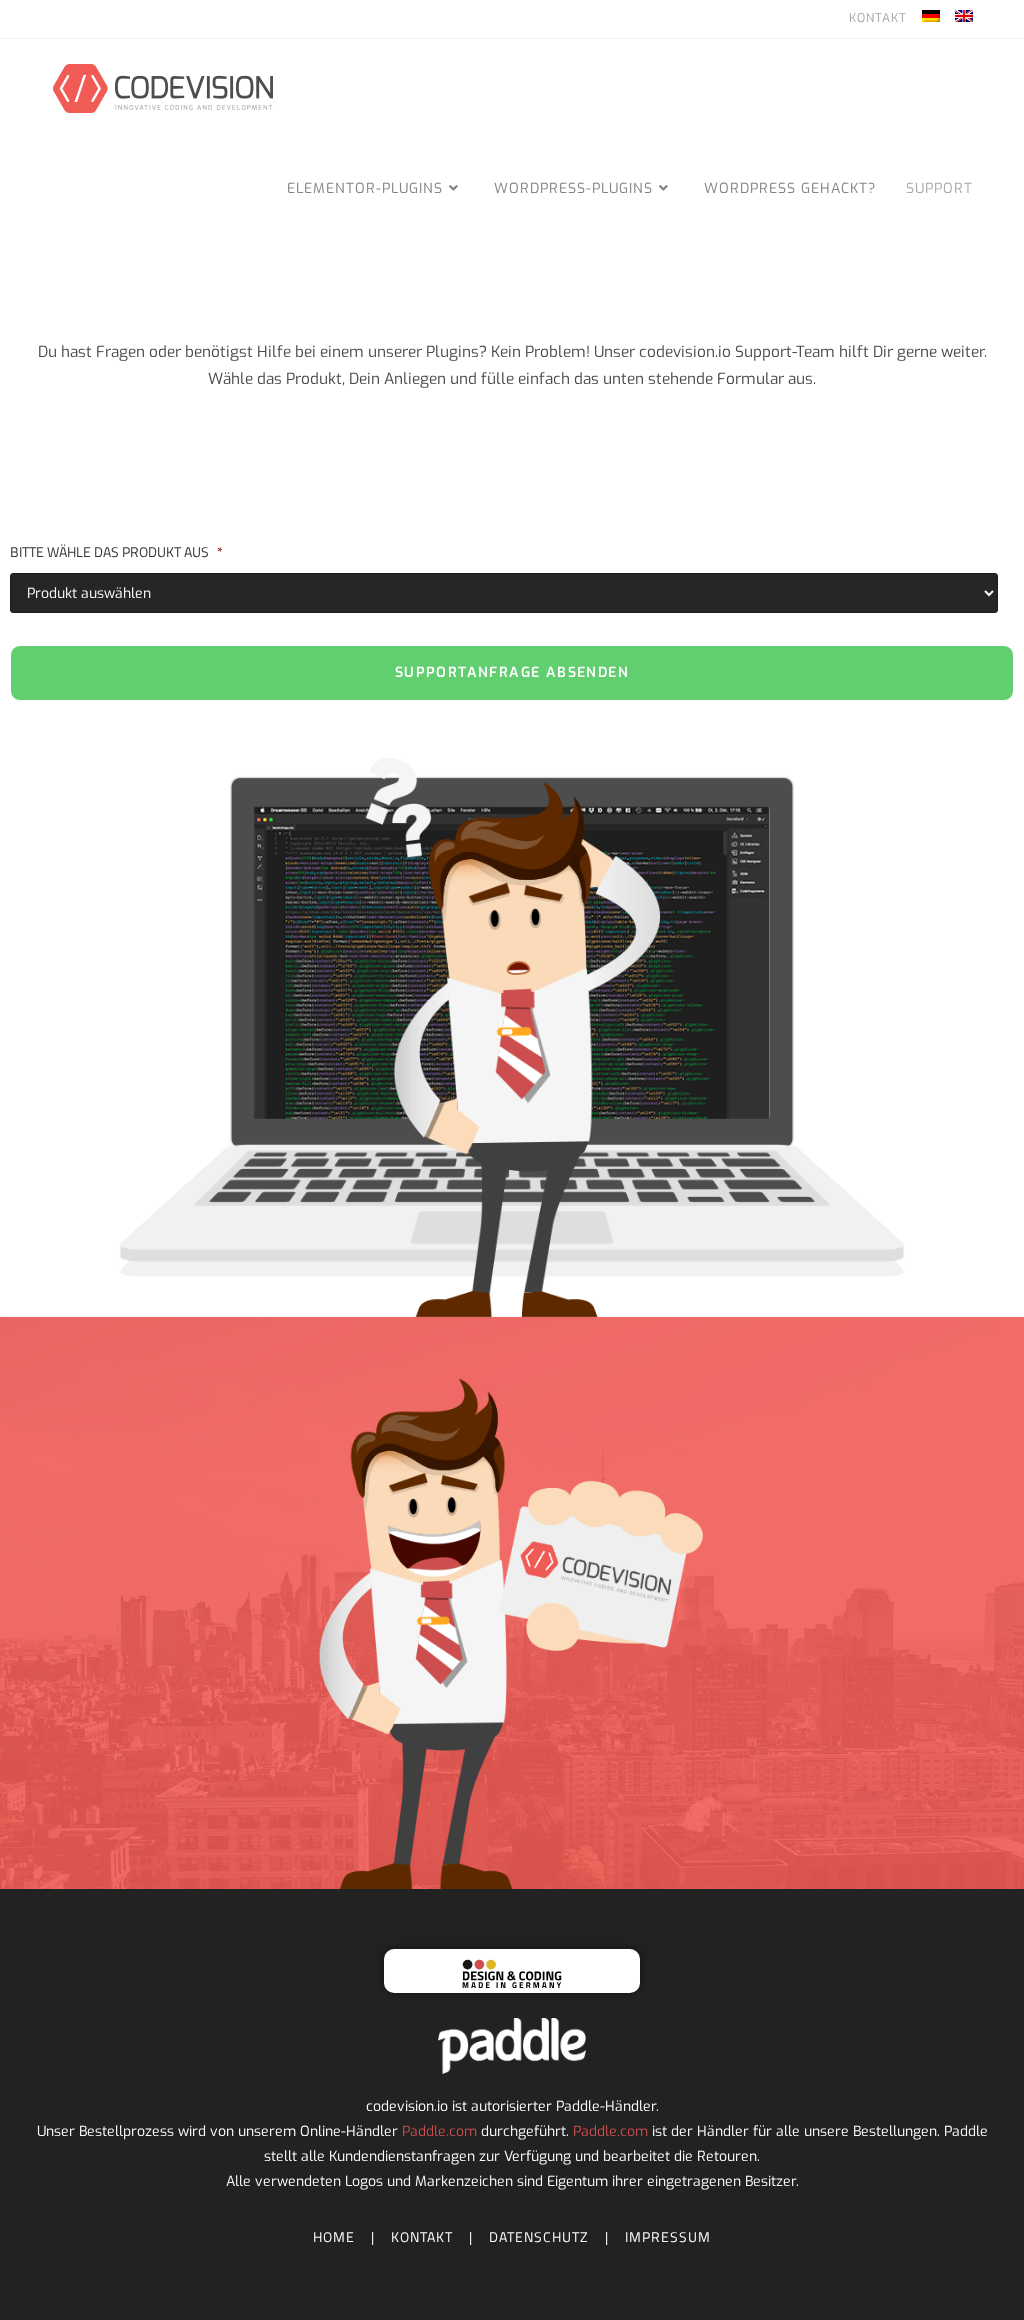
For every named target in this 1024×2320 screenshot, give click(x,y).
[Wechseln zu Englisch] (964, 19)
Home (334, 2236)
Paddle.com (439, 2131)
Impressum (668, 2236)
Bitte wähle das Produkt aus (116, 552)
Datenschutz (539, 2236)
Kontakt (878, 18)
